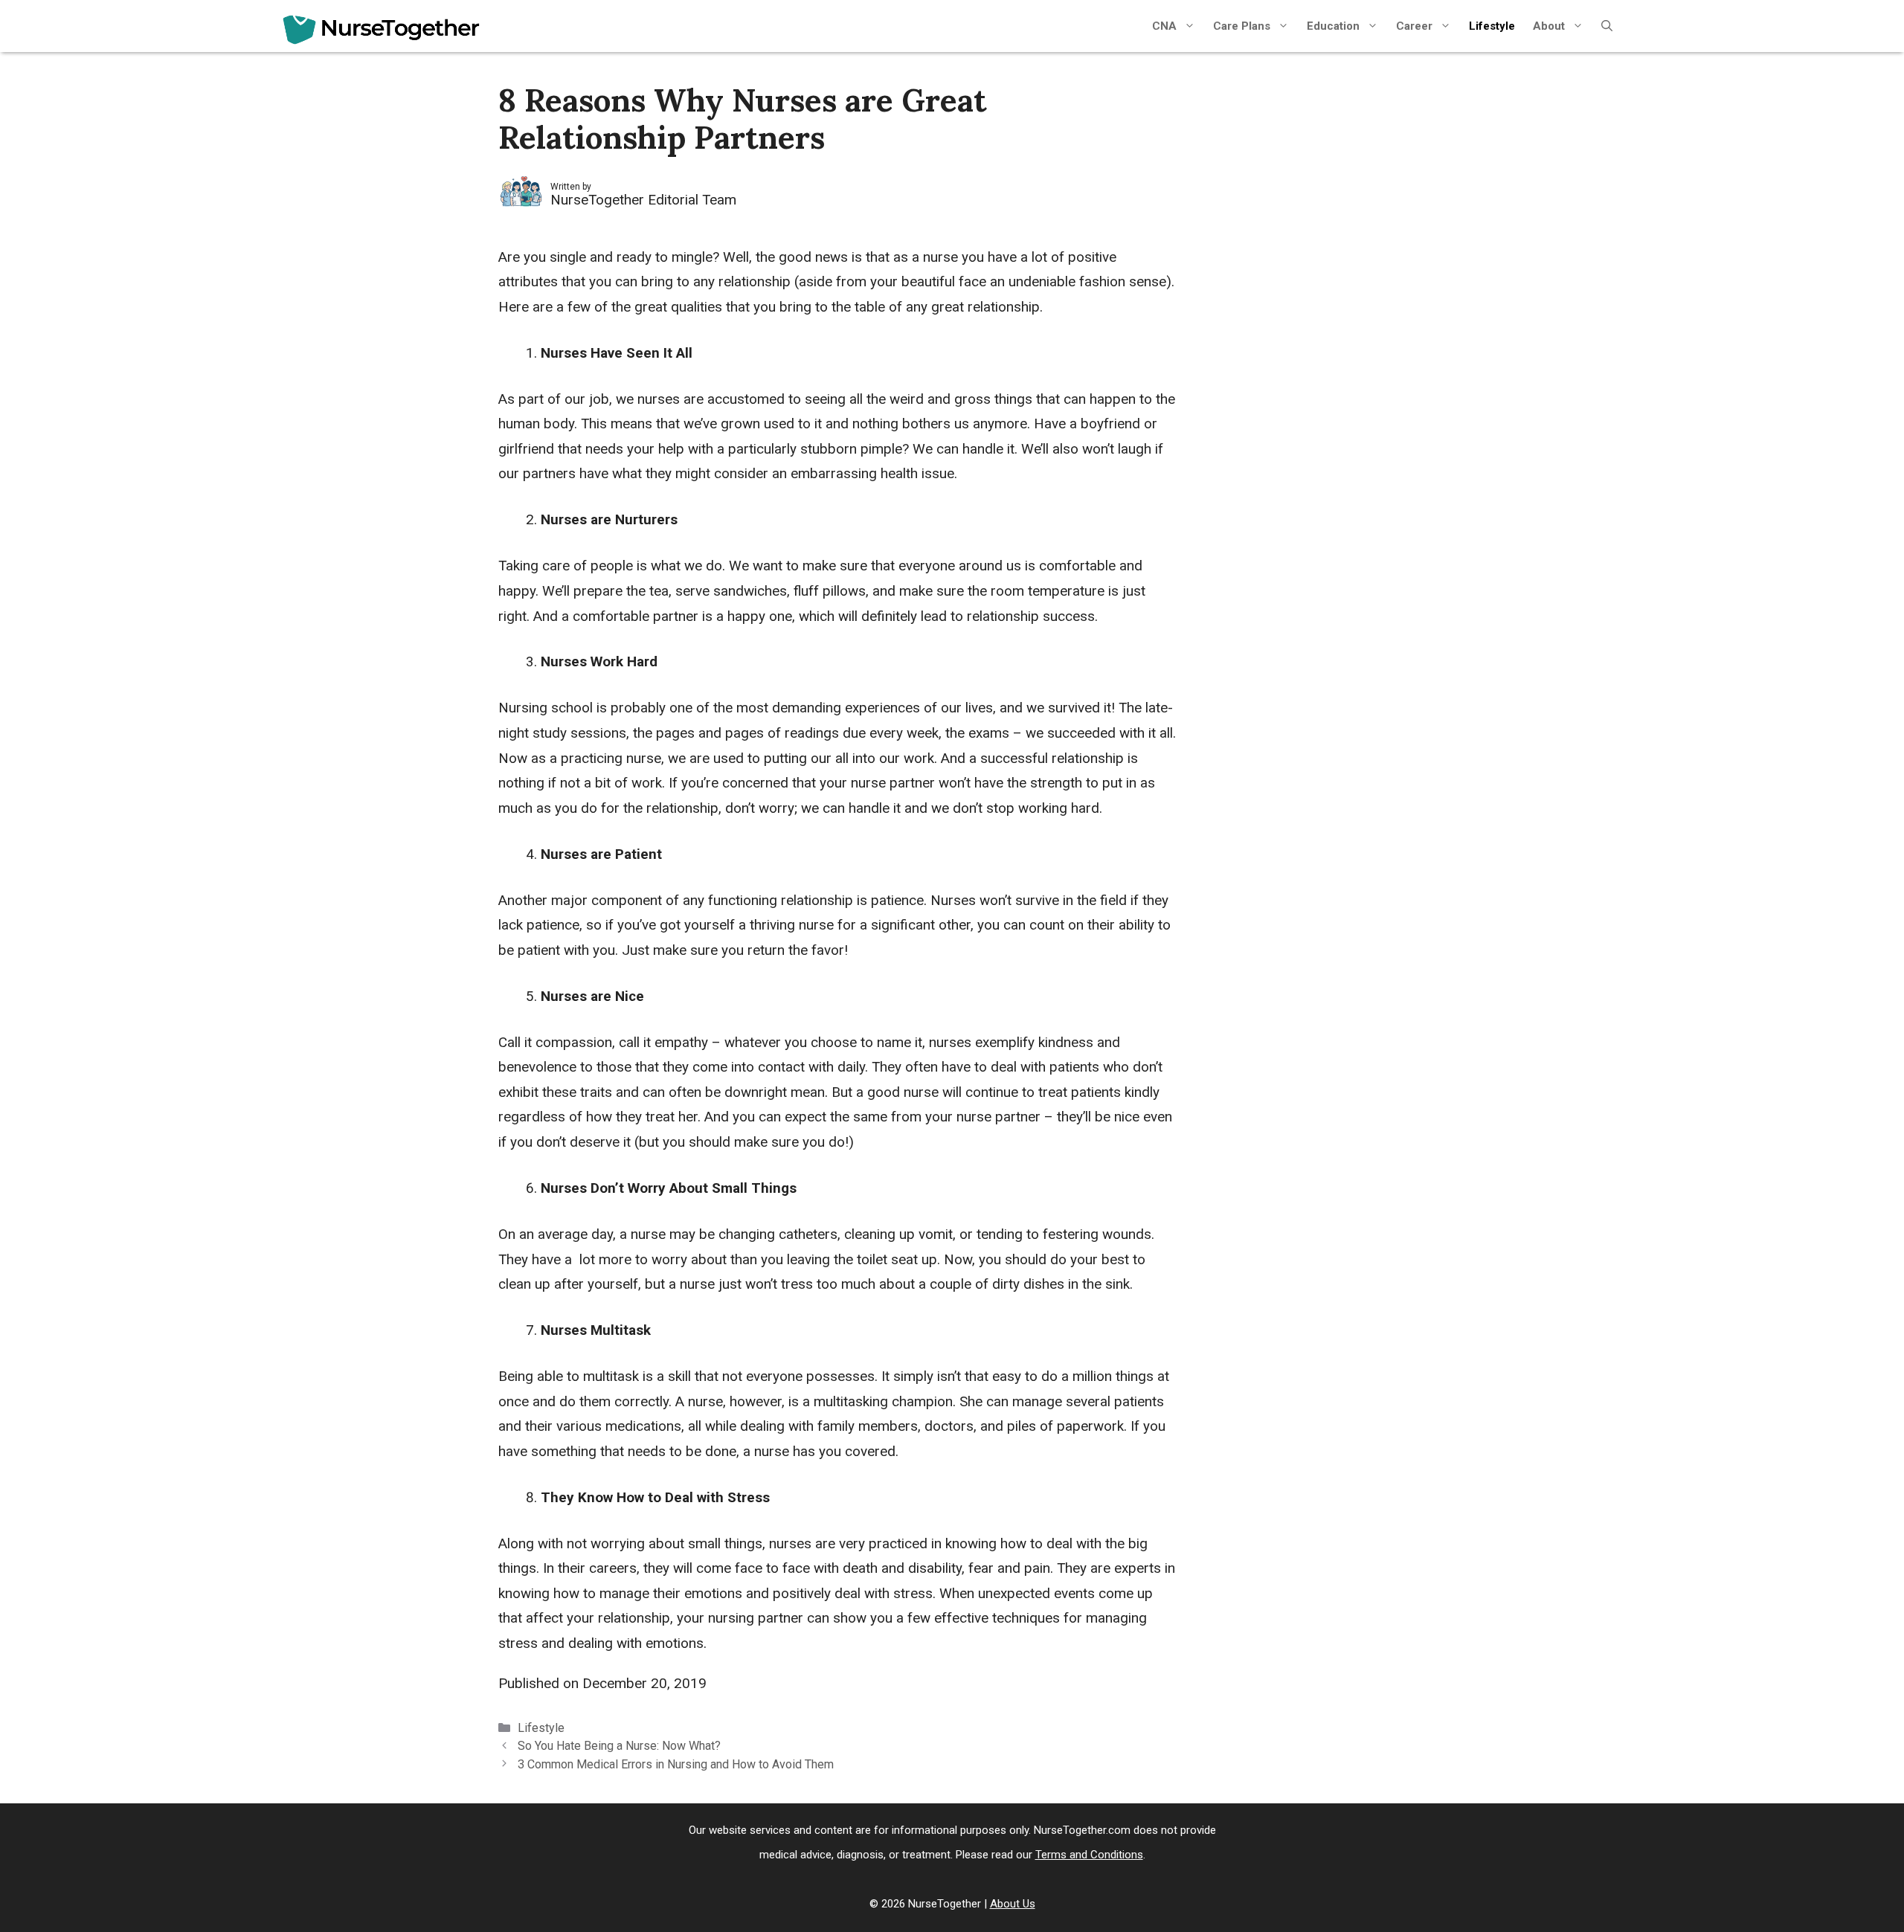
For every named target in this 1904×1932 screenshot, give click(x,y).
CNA (1164, 26)
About (1549, 26)
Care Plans (1242, 26)
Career (1414, 26)
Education (1333, 26)
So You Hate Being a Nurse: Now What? (619, 1746)
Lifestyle (1492, 26)
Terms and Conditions (1089, 1855)
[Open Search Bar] (1607, 26)
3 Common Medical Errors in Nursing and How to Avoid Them (676, 1764)
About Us (1013, 1904)
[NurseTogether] (381, 30)
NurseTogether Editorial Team (643, 200)
